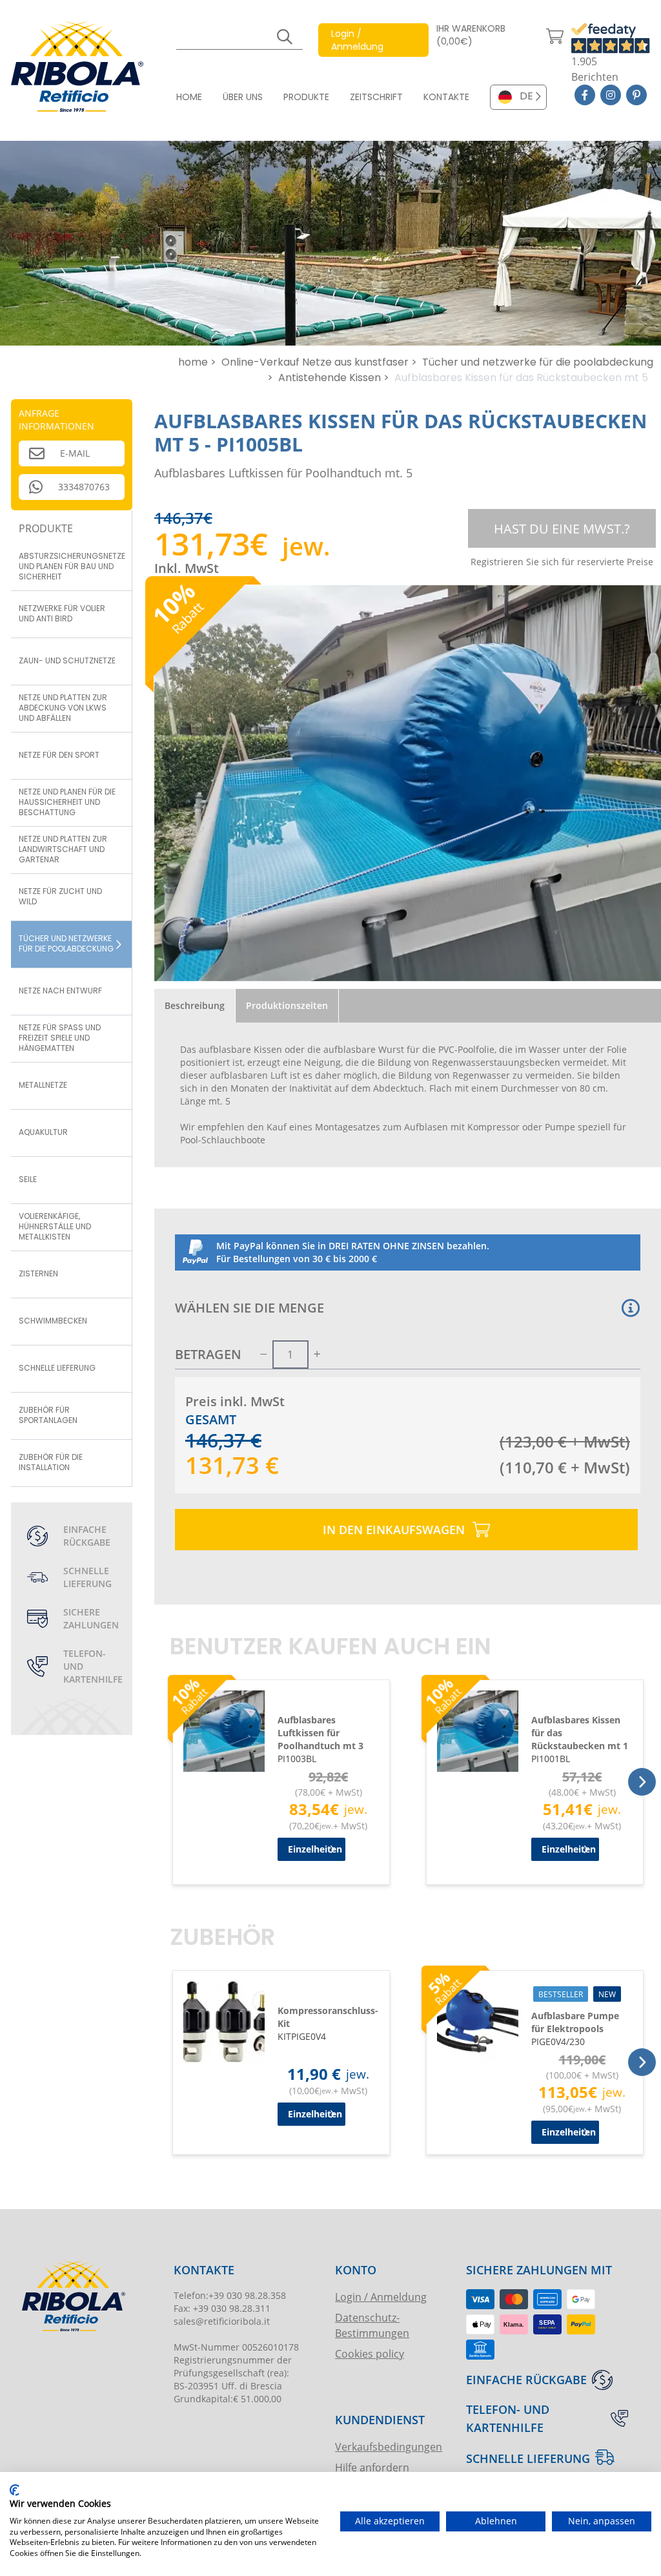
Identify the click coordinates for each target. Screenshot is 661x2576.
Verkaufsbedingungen (389, 2446)
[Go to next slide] (642, 1782)
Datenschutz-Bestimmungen (372, 2325)
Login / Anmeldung (381, 2297)
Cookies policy (370, 2353)
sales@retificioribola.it (222, 2321)
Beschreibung (195, 1005)
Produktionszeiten (287, 1005)
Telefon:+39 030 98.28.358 (230, 2295)
